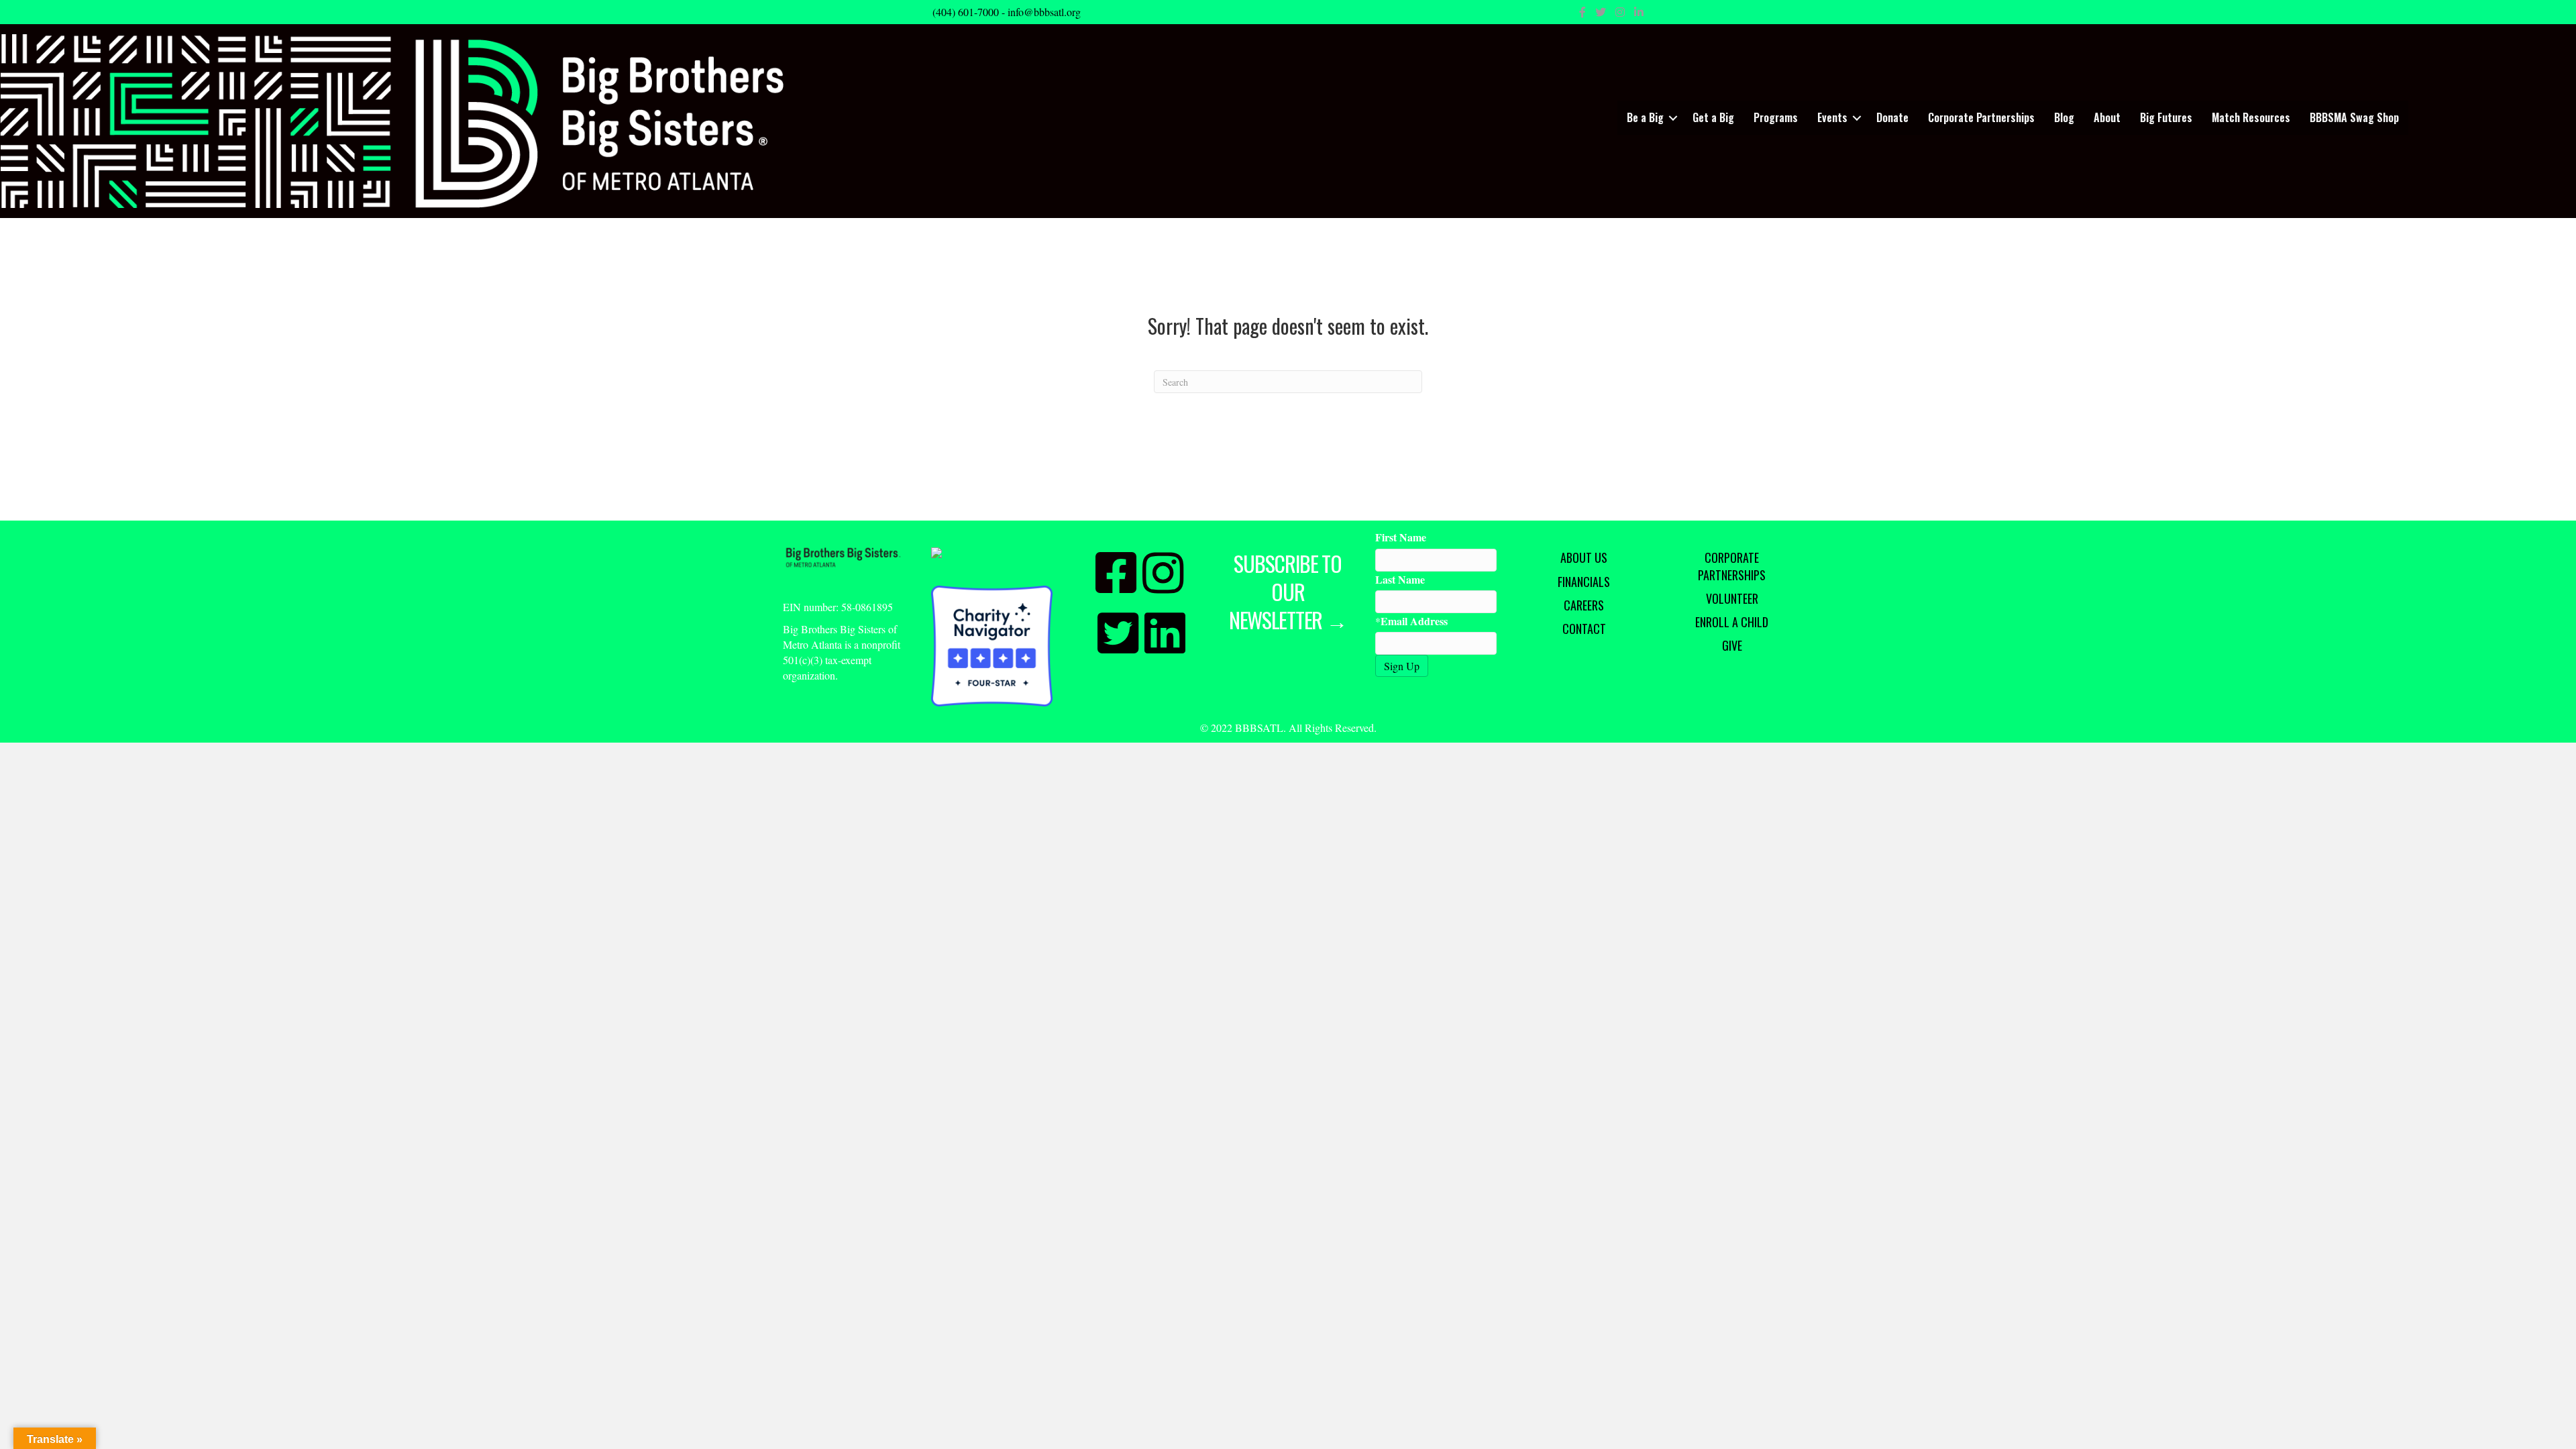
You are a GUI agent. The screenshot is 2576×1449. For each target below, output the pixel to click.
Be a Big (1645, 117)
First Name (1401, 537)
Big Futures (2166, 117)
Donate (1892, 117)
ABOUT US (1584, 557)
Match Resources (2251, 117)
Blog (2064, 117)
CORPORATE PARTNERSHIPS (1732, 566)
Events (1832, 117)
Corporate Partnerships (1981, 117)
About (2107, 117)
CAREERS (1584, 605)
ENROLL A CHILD (1732, 622)
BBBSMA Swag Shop (2354, 117)
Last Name (1400, 579)
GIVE (1732, 645)
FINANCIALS (1584, 582)
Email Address (1414, 621)
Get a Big (1713, 117)
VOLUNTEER (1732, 598)
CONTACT (1584, 629)
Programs (1776, 117)
